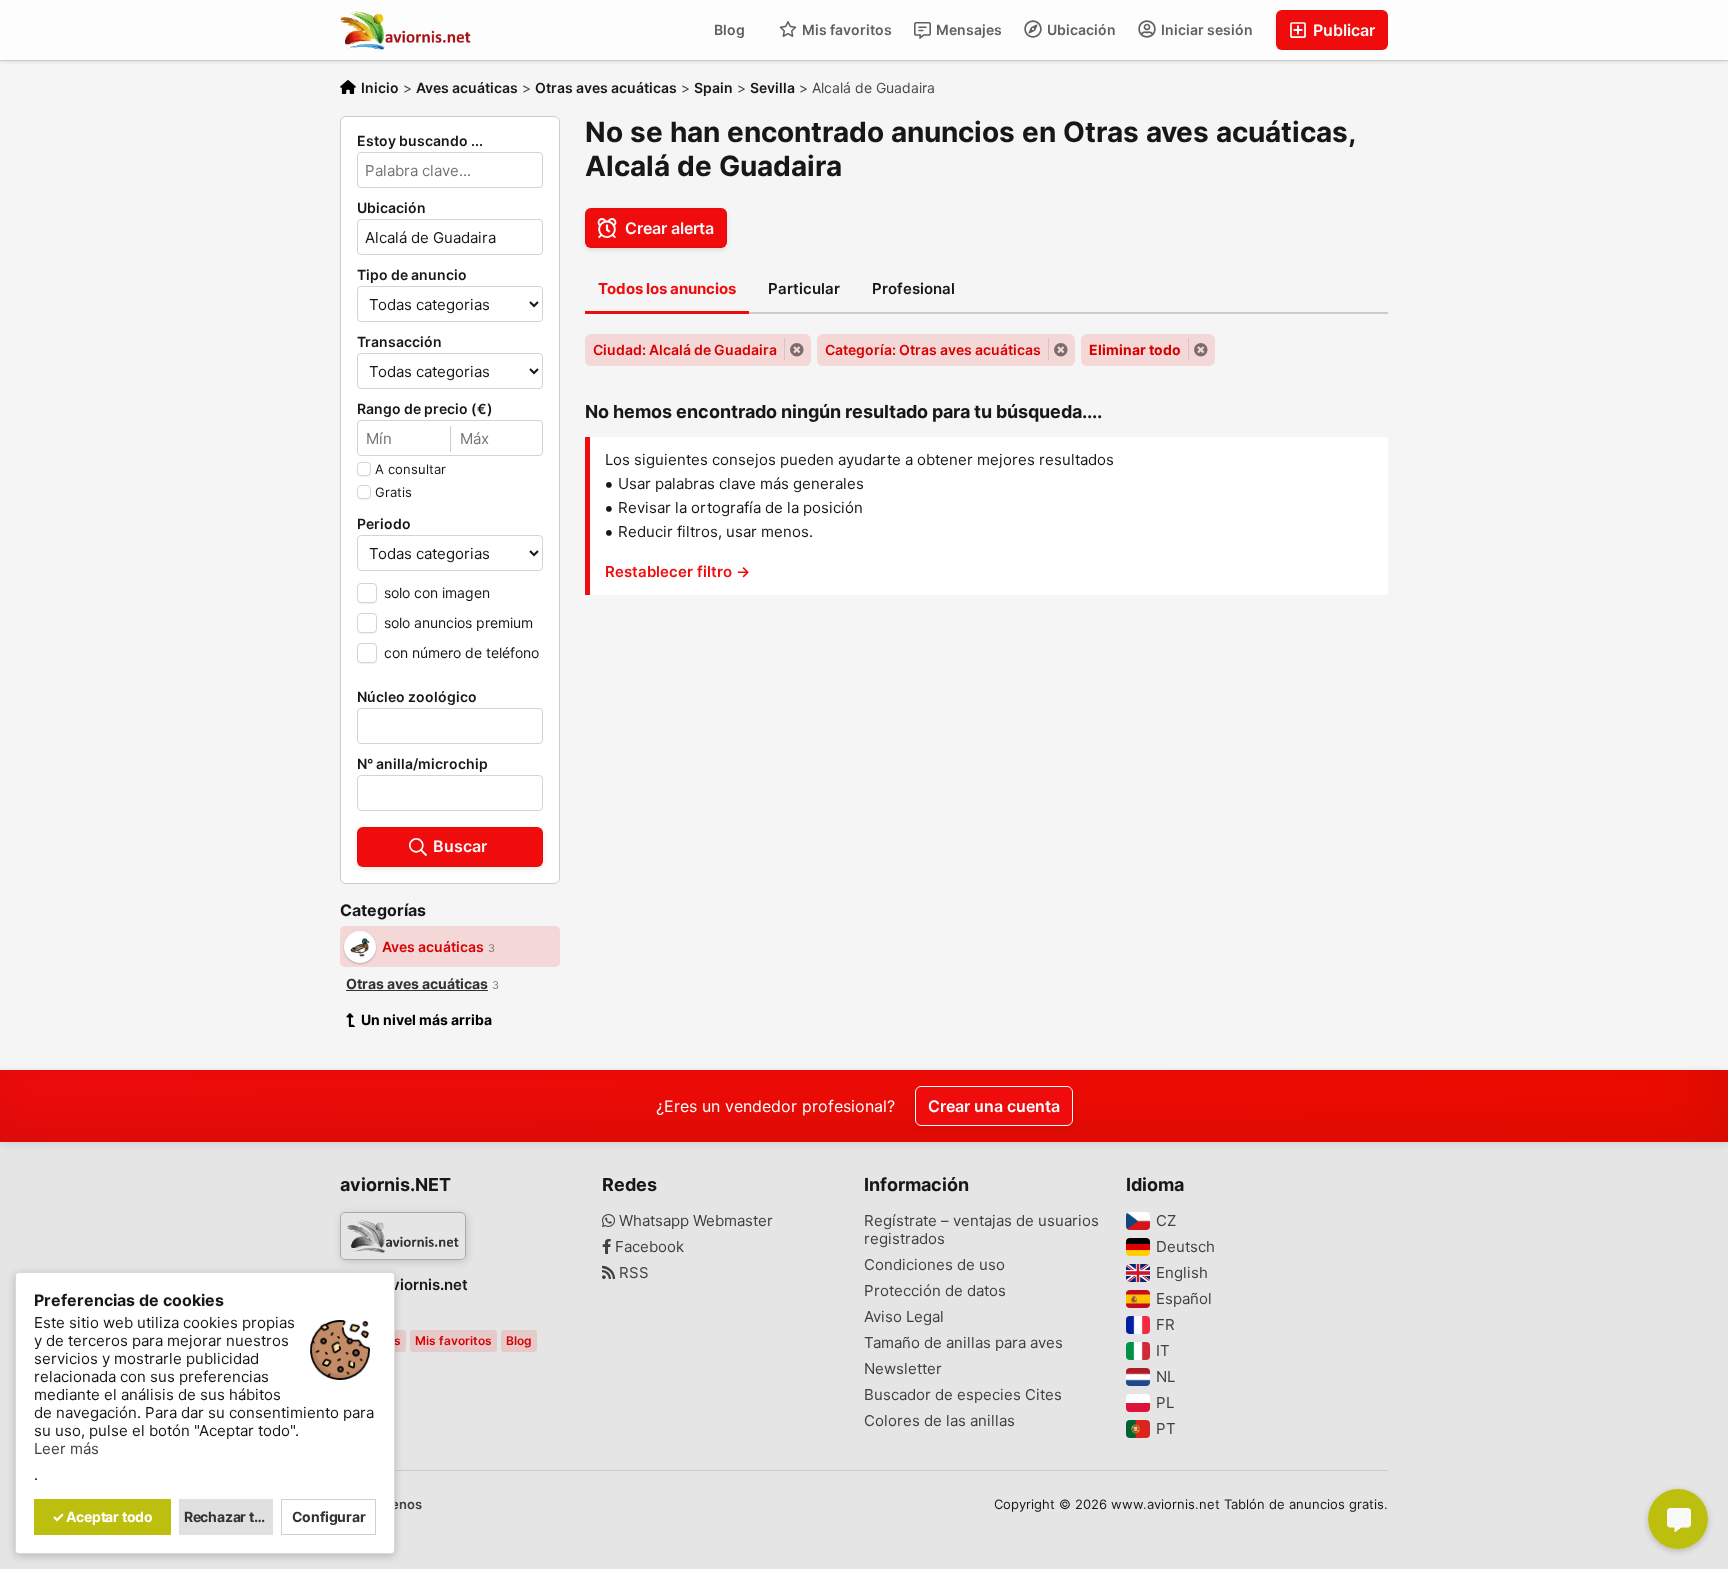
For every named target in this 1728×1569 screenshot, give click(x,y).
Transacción (399, 342)
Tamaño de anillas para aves (963, 1343)
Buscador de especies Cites (963, 1395)
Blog (729, 29)
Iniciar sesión (1205, 29)
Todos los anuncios (667, 288)
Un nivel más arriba (426, 1019)
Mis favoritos (845, 29)
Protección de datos (935, 1291)
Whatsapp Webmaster (694, 1221)
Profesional (913, 288)
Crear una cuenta (994, 1106)
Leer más (66, 1449)
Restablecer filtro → (677, 571)
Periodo (384, 524)
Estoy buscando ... (420, 141)
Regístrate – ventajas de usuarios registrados (981, 1230)
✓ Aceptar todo (102, 1516)
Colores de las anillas (939, 1421)
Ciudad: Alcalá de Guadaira (685, 349)
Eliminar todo (1135, 349)
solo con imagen (437, 592)
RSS (632, 1273)
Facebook (647, 1247)
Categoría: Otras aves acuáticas (933, 349)
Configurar (329, 1516)
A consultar (410, 469)
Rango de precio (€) (425, 409)
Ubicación (1080, 29)
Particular (804, 288)
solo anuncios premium (458, 622)
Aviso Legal (904, 1317)
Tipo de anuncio (412, 275)
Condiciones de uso (934, 1265)
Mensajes (967, 29)
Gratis (393, 492)
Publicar (1342, 30)
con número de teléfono (461, 652)
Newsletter (903, 1369)
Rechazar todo (229, 1516)
